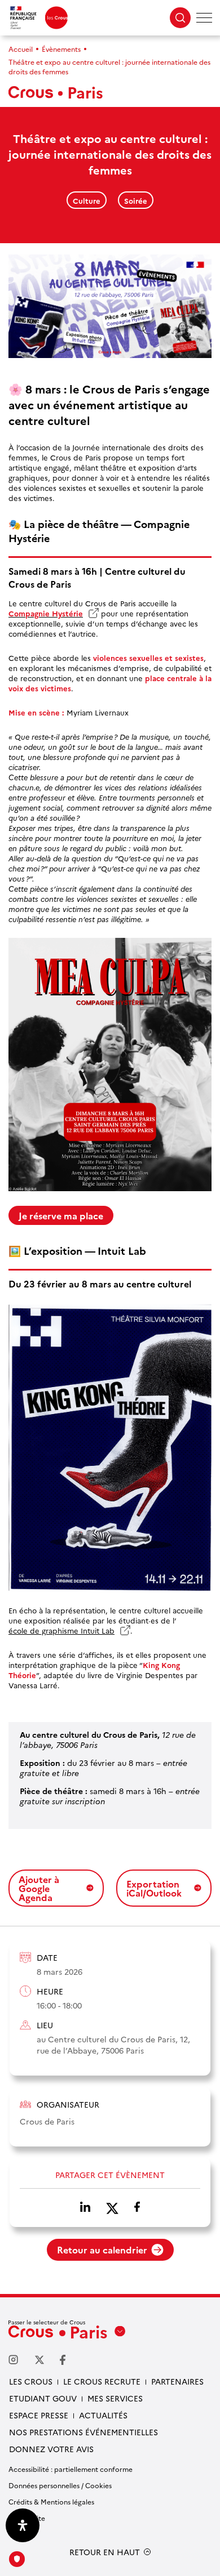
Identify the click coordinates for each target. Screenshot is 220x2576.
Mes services (115, 2398)
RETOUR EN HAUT (105, 2552)
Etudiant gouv (43, 2398)
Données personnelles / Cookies (60, 2485)
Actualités (103, 2415)
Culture (87, 200)
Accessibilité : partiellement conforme (71, 2469)
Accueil (21, 49)
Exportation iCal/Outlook (154, 1888)
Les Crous (31, 2381)
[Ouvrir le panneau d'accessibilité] (23, 2525)
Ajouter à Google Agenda (39, 1888)
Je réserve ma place (61, 1215)
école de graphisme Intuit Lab (64, 1630)
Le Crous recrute (102, 2381)
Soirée (136, 200)
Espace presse (39, 2415)
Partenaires (177, 2381)
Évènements (61, 49)
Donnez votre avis (51, 2449)
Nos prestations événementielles (83, 2432)
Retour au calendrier (102, 2249)
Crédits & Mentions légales (51, 2501)
